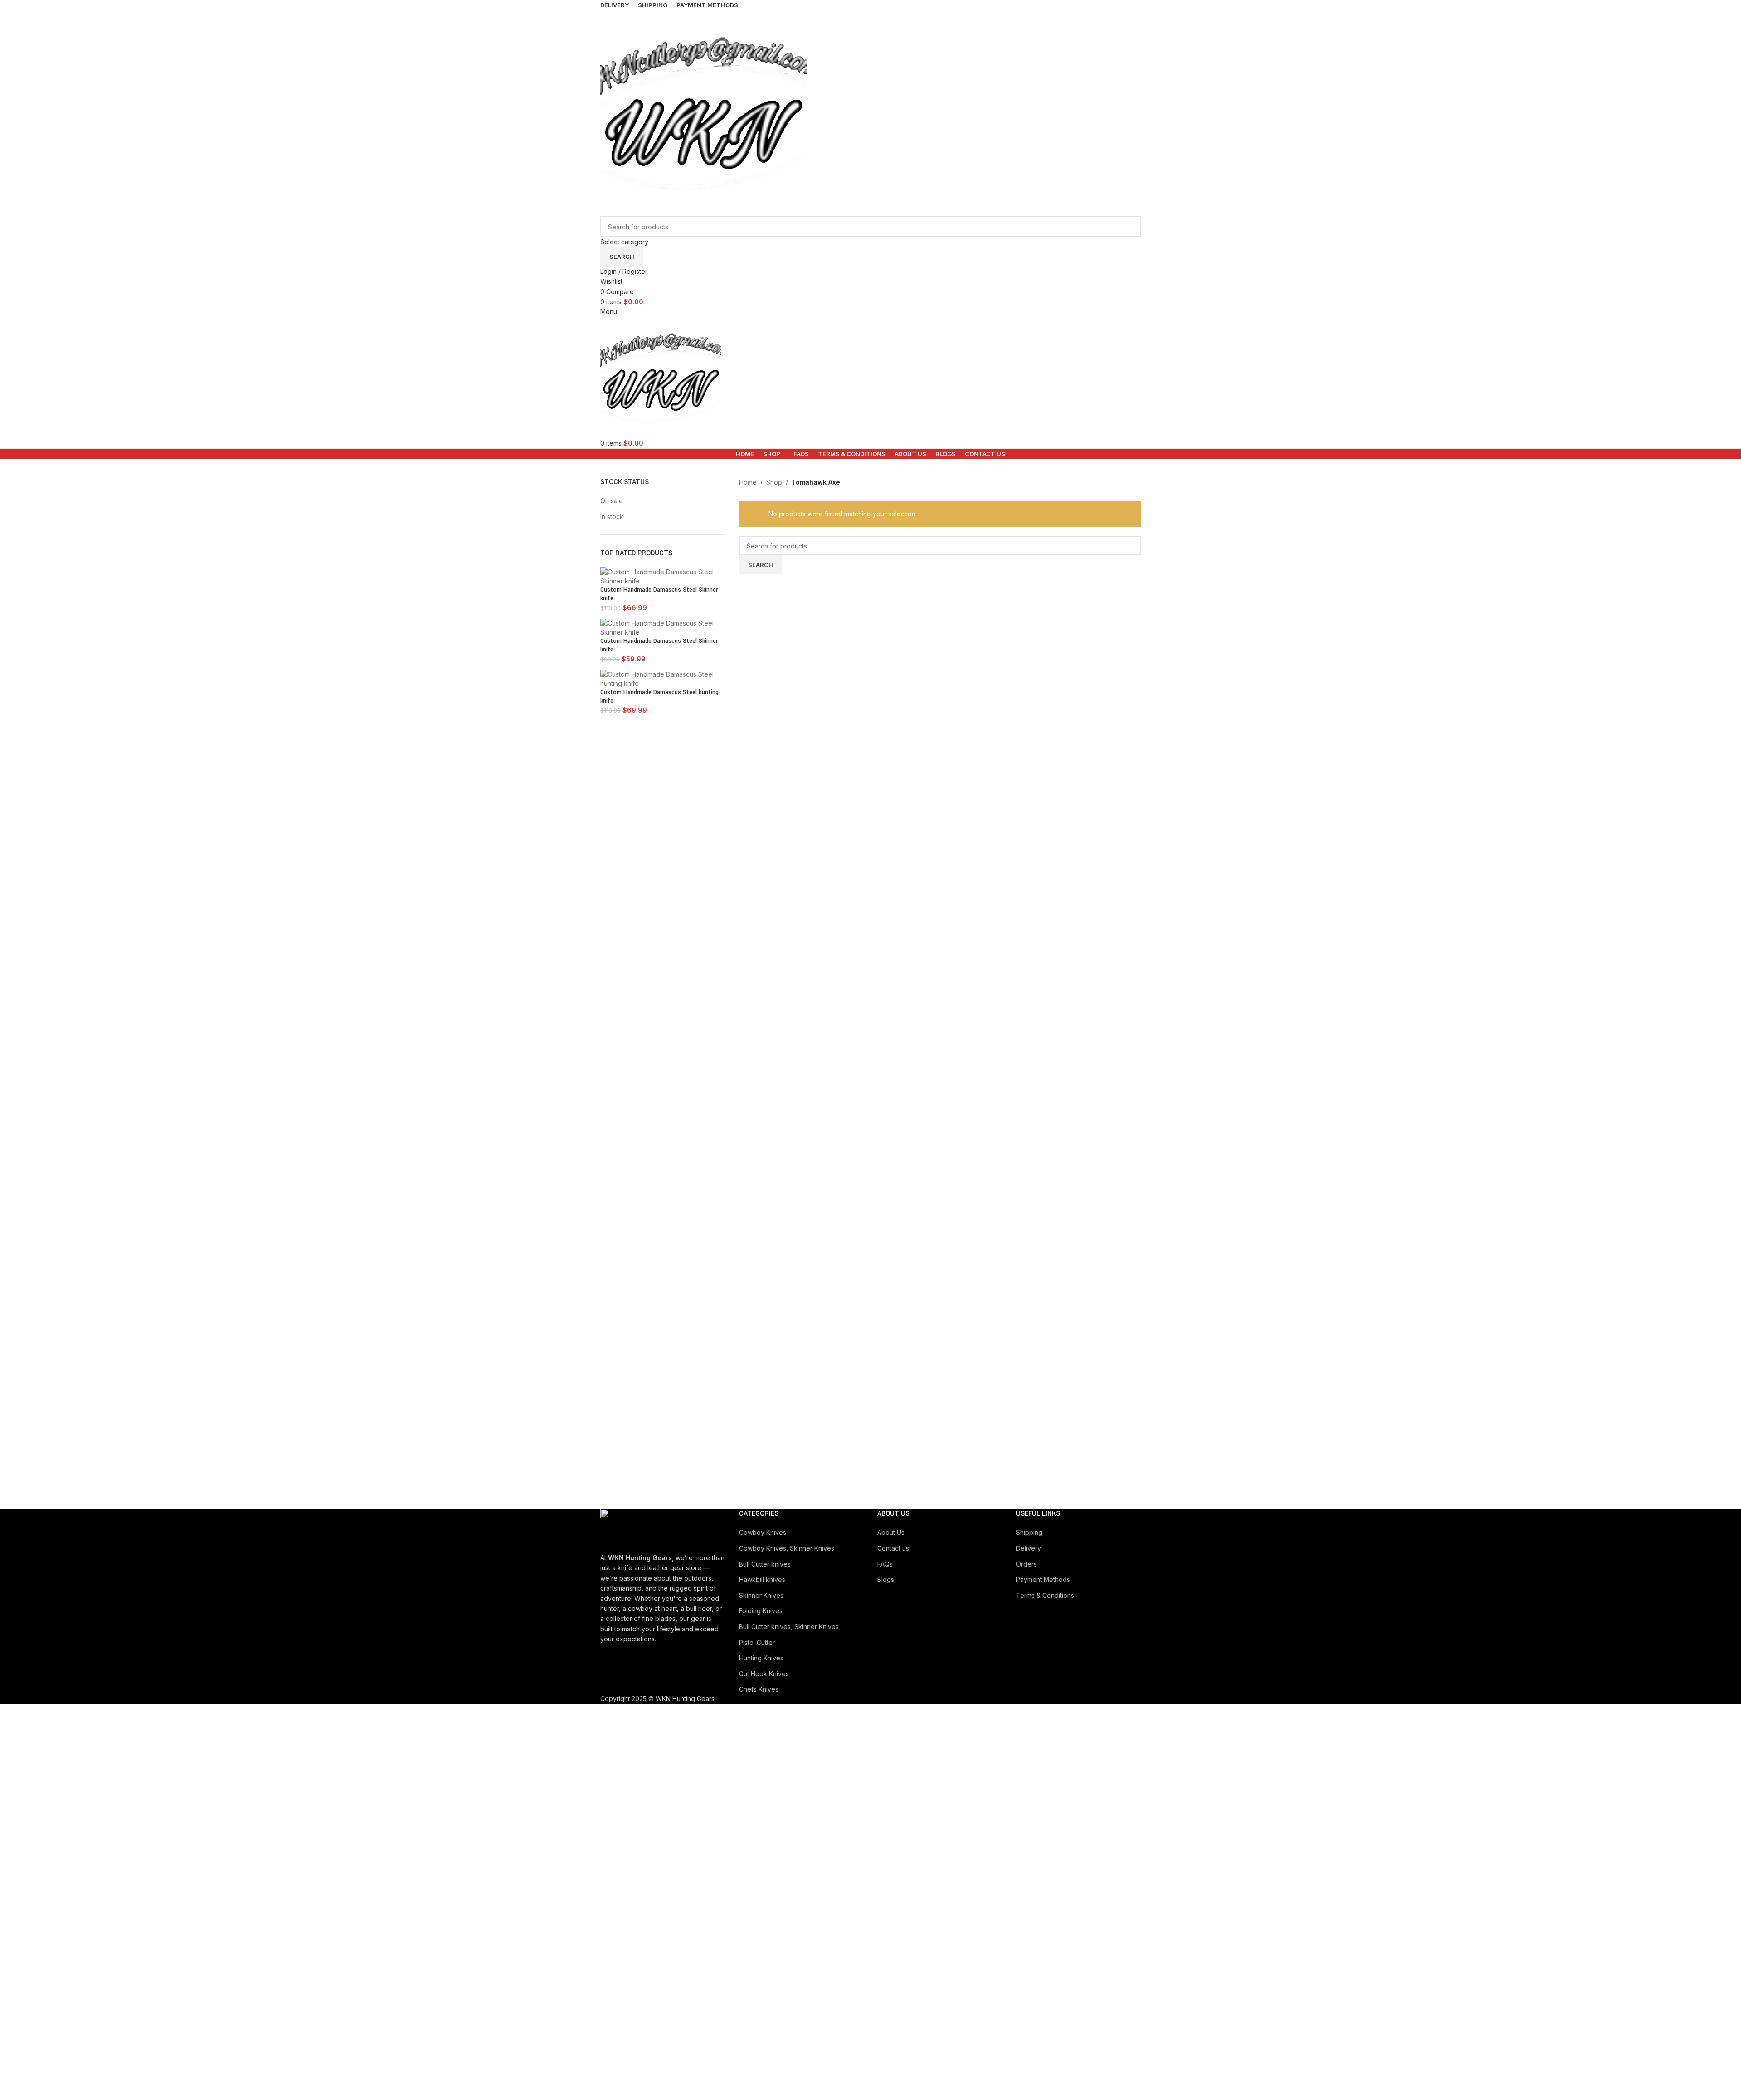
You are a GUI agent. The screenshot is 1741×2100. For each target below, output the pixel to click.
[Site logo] (703, 113)
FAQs (885, 1564)
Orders (1026, 1564)
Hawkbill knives (762, 1579)
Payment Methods (1043, 1579)
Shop (774, 482)
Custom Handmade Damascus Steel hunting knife (659, 697)
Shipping (1029, 1532)
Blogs (886, 1579)
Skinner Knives (761, 1595)
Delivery (1029, 1548)
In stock (612, 517)
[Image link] (634, 1530)
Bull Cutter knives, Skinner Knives (789, 1627)
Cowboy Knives (763, 1532)
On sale (612, 501)
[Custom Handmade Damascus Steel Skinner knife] (663, 576)
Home (748, 482)
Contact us (893, 1548)
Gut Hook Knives (764, 1674)
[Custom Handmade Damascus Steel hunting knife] (663, 678)
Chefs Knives (759, 1689)
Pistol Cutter (757, 1642)
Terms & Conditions (1045, 1595)
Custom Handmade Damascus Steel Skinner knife (659, 594)
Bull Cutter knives (765, 1564)
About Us (891, 1532)
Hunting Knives (761, 1658)
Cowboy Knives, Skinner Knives (787, 1548)
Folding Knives (761, 1611)
